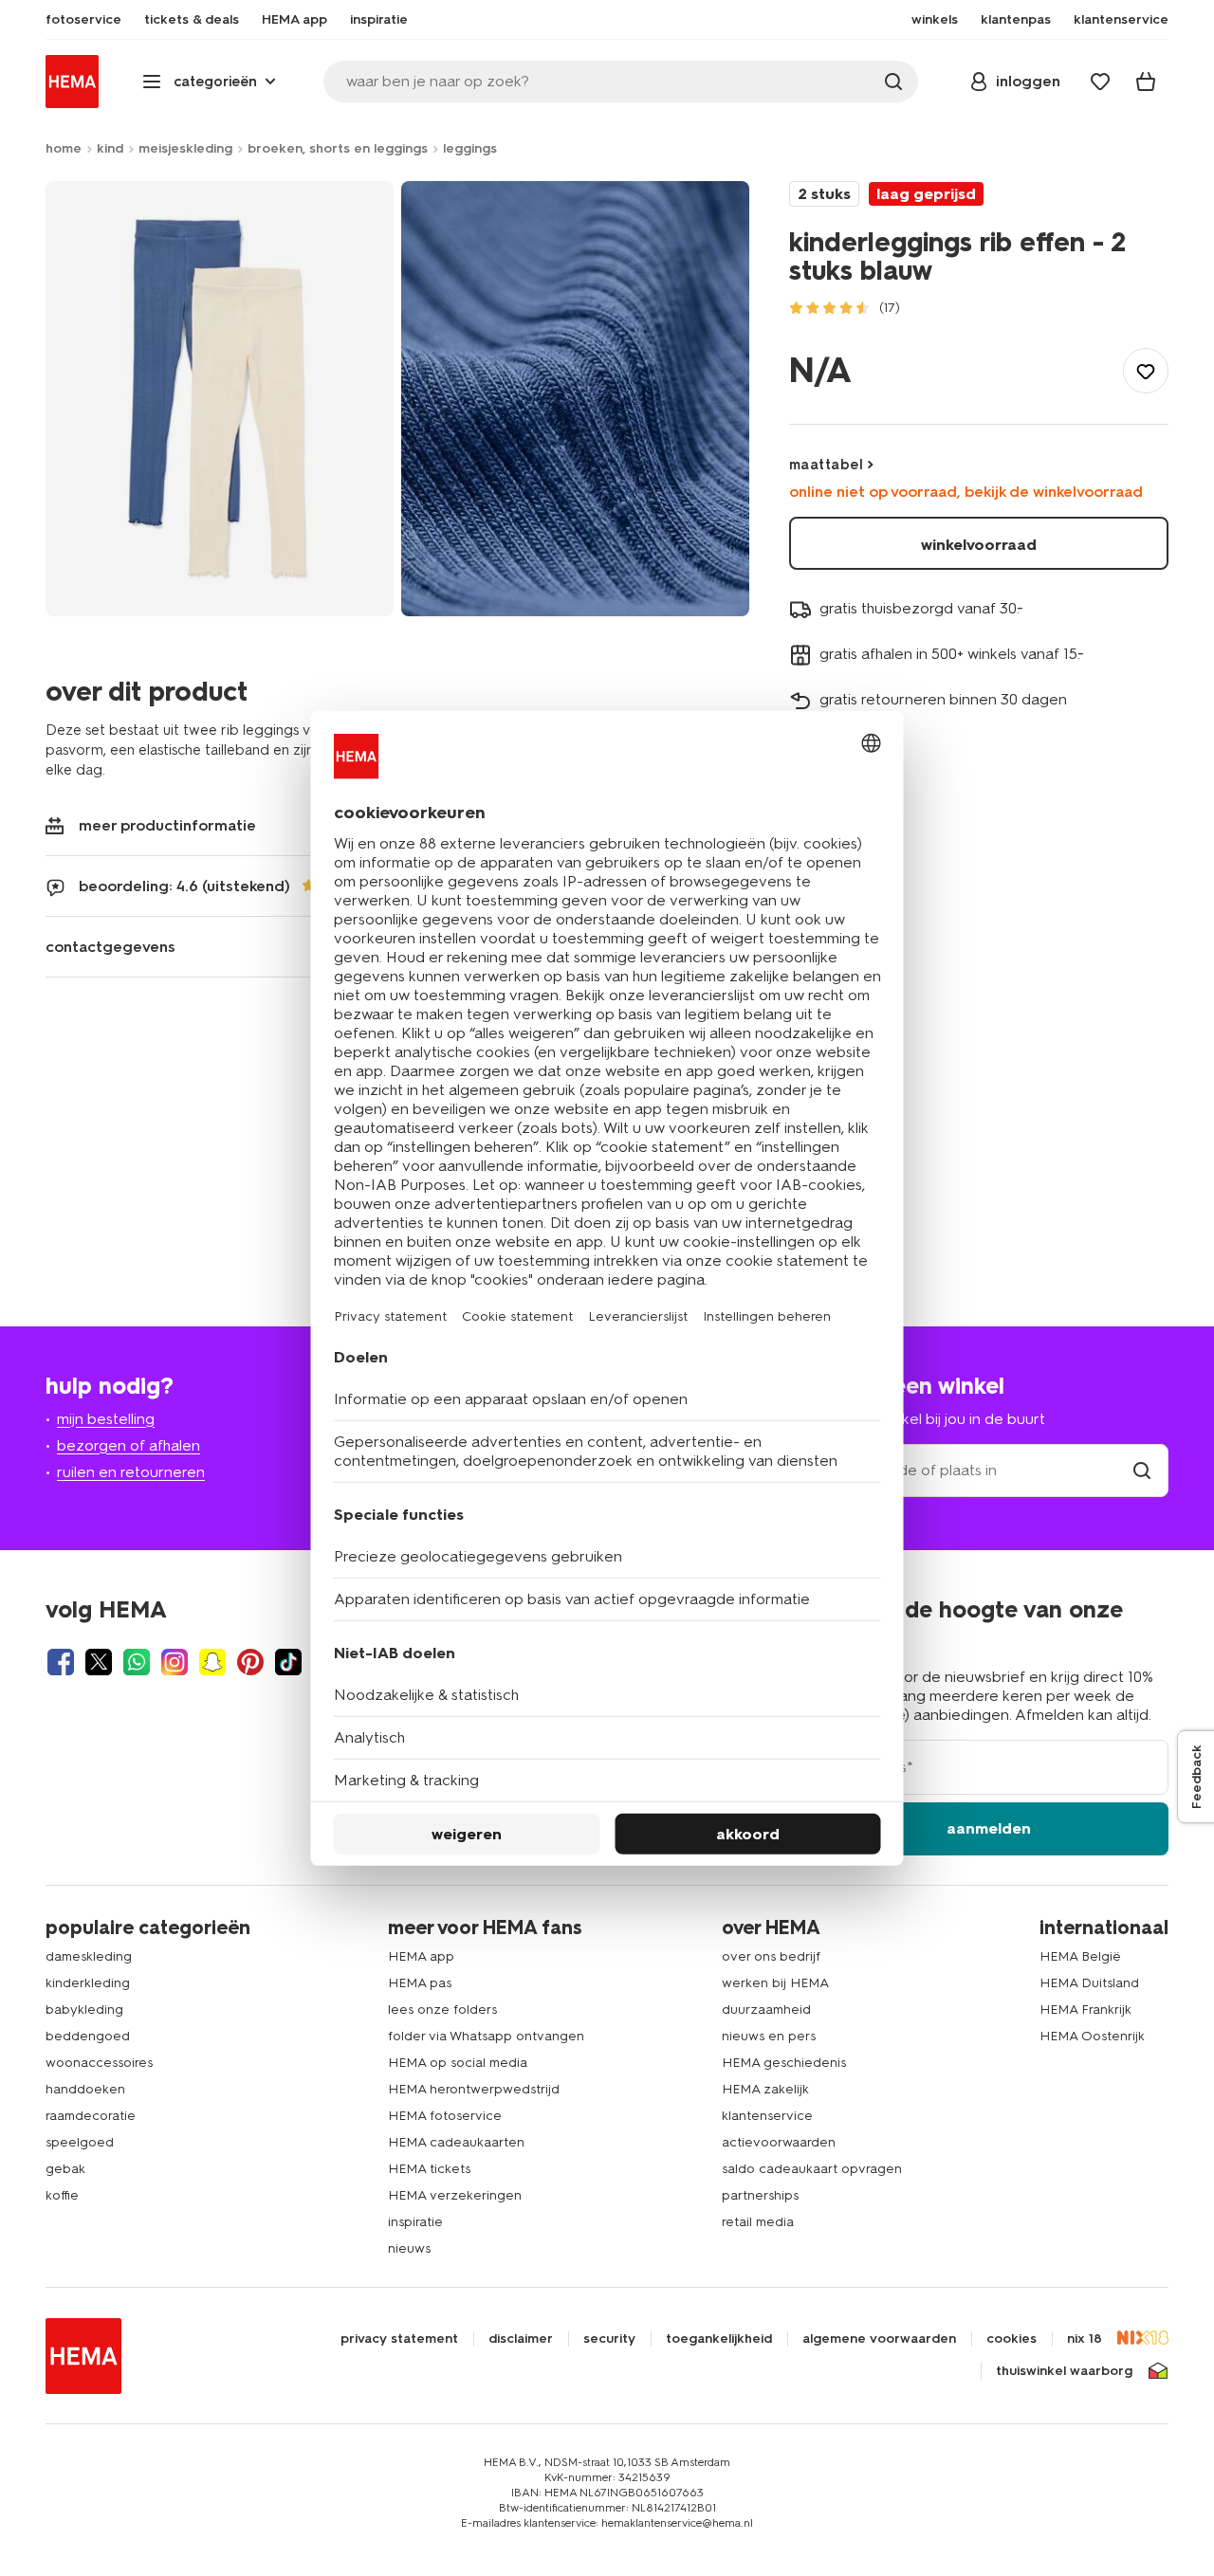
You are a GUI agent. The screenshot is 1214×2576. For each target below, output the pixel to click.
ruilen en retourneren (131, 1472)
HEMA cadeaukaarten (456, 2142)
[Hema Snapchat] (212, 1662)
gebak (65, 2169)
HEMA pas (420, 1983)
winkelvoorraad (979, 545)
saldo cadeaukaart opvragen (812, 2169)
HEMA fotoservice (445, 2116)
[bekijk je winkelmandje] (1146, 82)
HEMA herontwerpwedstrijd (474, 2089)
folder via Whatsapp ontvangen (486, 2036)
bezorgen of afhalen (129, 1445)
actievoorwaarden (779, 2142)
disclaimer (521, 2339)
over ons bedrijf (771, 1956)
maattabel (826, 465)
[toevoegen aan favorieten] (1146, 371)
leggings (470, 148)
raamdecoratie (91, 2116)
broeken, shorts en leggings (338, 148)
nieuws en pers (769, 2036)
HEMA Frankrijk (1085, 2010)
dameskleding (89, 1956)
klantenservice (767, 2116)
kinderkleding (88, 1983)
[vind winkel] (1142, 1470)
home (64, 148)
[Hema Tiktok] (288, 1662)
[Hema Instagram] (175, 1662)
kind (110, 148)
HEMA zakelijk (765, 2089)
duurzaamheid (766, 2010)
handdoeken (85, 2089)
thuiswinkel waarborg (1064, 2371)
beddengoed (88, 2036)
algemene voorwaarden (879, 2339)
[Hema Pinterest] (250, 1662)
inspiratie (415, 2222)
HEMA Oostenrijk (1092, 2036)
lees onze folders (442, 2010)
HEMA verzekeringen (455, 2195)
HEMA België (1080, 1956)
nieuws (409, 2248)
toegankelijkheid (719, 2339)
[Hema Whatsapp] (137, 1662)
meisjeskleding (185, 148)
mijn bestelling (106, 1419)
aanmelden (989, 1828)
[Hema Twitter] (99, 1662)
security (609, 2339)
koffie (62, 2195)
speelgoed (80, 2142)
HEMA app (421, 1956)
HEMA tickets (429, 2169)
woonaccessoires (99, 2063)
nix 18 (1085, 2339)
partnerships (760, 2195)
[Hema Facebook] (61, 1662)
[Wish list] (1100, 82)
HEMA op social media (458, 2063)
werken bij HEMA (775, 1983)
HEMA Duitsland (1089, 1983)
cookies (1012, 2339)
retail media (758, 2222)
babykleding (84, 2010)
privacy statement (399, 2339)
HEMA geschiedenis (784, 2063)
